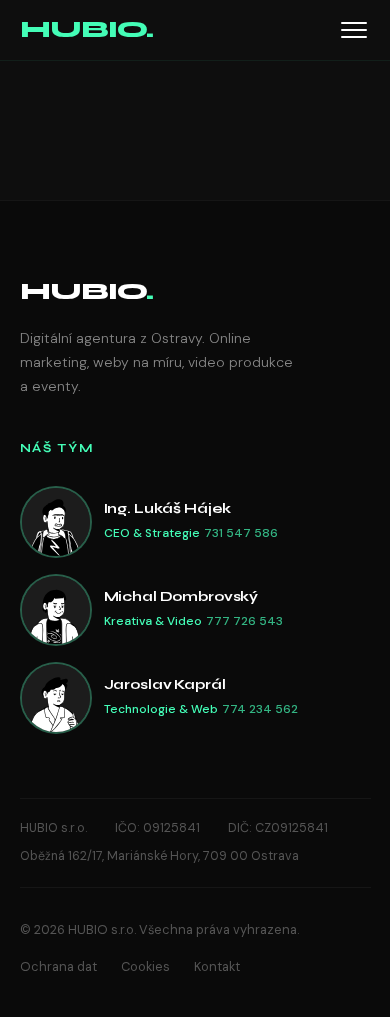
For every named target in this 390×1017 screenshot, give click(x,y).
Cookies (145, 966)
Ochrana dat (58, 966)
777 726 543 (244, 621)
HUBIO (86, 291)
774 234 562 (260, 709)
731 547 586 (241, 533)
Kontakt (217, 966)
